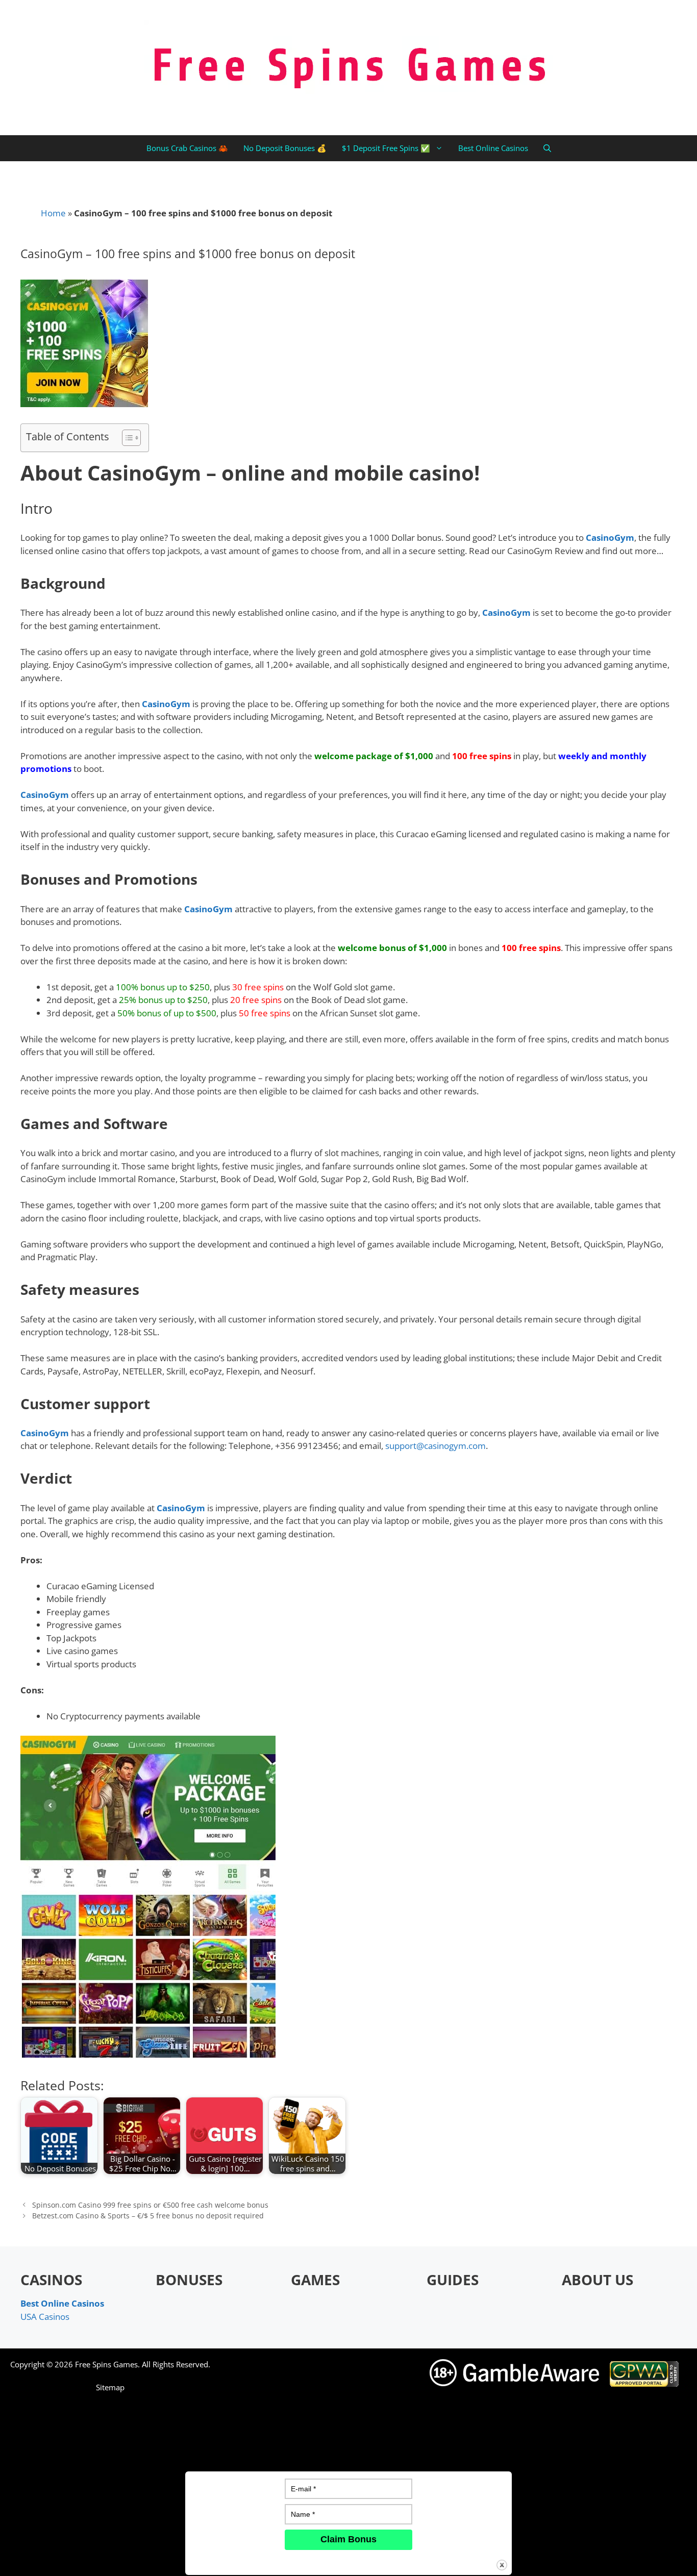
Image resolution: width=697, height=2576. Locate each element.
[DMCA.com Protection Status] (557, 2560)
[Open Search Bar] (547, 148)
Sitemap (110, 2387)
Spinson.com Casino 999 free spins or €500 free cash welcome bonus (150, 2205)
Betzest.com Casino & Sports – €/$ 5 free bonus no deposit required (148, 2216)
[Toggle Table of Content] (126, 438)
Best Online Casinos (493, 148)
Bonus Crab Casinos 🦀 (187, 148)
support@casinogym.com (435, 1446)
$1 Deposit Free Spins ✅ (386, 148)
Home (53, 213)
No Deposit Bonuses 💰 (285, 148)
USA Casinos (45, 2317)
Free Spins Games (106, 2364)
